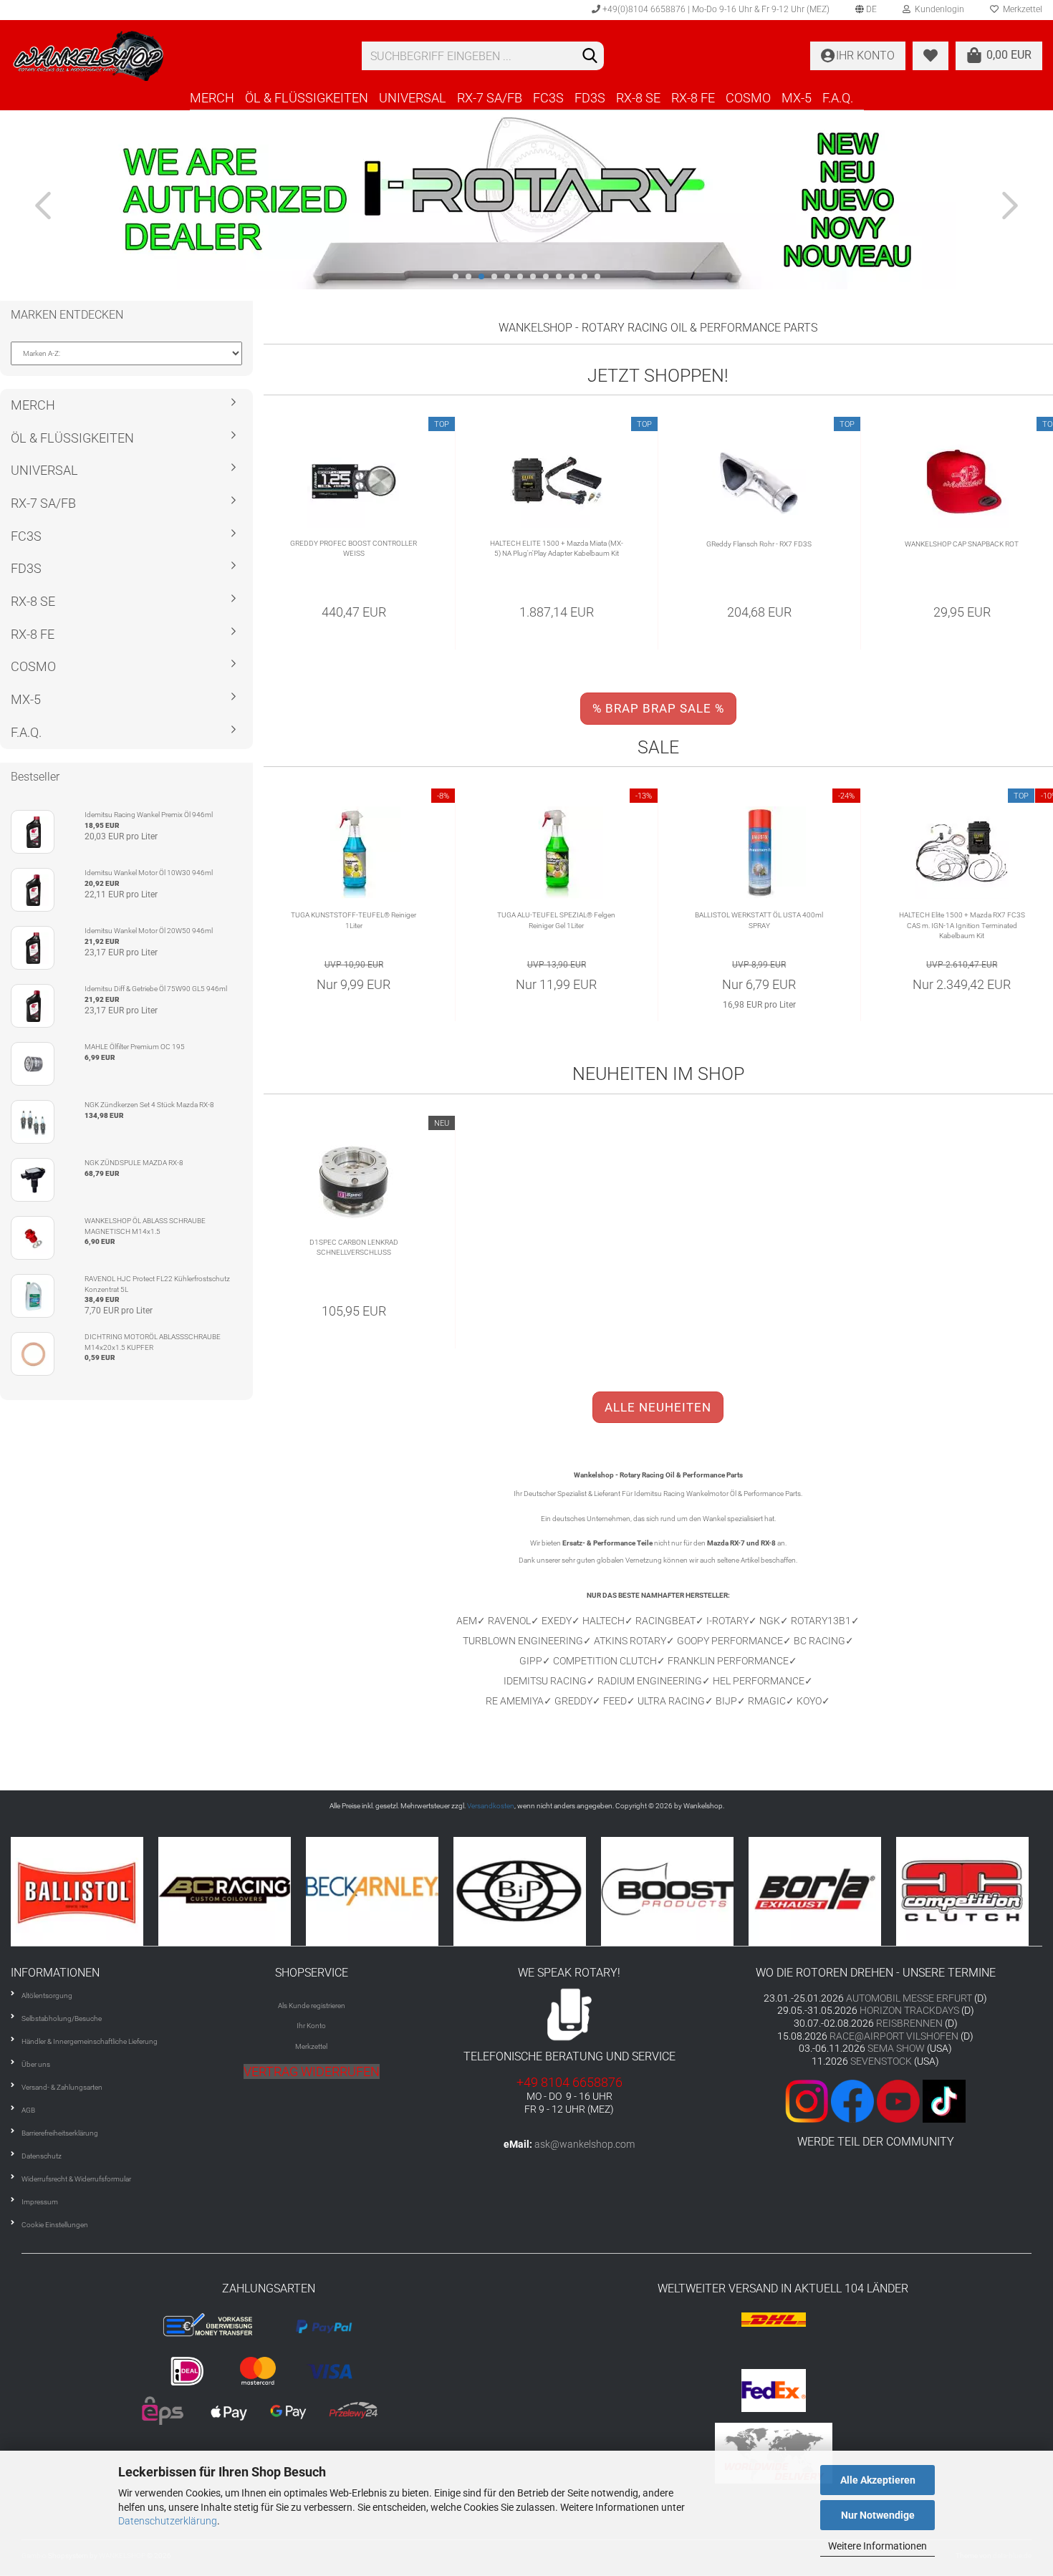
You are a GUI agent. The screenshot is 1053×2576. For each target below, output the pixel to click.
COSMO (748, 98)
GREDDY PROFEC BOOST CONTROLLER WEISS (354, 548)
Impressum (40, 2202)
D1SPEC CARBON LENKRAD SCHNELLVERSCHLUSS (354, 1247)
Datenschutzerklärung (168, 2521)
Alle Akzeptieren (878, 2480)
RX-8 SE (638, 98)
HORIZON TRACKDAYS (909, 2010)
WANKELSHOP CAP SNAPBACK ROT (962, 544)
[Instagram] (808, 2100)
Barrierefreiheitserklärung (60, 2133)
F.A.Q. (838, 98)
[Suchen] (590, 57)
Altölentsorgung (47, 1996)
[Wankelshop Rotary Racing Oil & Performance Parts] (175, 56)
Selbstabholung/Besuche (62, 2018)
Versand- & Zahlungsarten (62, 2087)
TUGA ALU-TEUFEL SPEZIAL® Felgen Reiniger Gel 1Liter (556, 920)
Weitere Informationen (877, 2546)
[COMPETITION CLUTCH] (822, 1891)
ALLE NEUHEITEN (658, 1407)
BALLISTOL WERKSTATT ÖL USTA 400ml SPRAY (759, 920)
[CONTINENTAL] (970, 1891)
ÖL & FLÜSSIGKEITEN (307, 98)
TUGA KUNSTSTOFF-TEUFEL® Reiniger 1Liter (354, 920)
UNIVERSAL (413, 98)
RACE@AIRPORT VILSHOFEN (895, 2036)
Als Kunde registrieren (312, 2006)
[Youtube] (897, 2100)
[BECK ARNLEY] (232, 1891)
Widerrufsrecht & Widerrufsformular (76, 2179)
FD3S (590, 98)
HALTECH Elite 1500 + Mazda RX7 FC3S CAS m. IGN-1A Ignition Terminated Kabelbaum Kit (962, 925)
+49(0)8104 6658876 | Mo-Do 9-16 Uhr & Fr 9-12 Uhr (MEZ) (715, 9)
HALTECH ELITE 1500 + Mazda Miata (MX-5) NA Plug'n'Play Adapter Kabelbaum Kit (557, 548)
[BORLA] (675, 1891)
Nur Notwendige (878, 2515)
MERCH (212, 98)
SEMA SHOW (896, 2048)
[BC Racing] (85, 1891)
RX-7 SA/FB (490, 98)
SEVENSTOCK (881, 2061)
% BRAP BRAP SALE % (658, 708)
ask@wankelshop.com (585, 2144)
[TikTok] (944, 2100)
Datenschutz (42, 2156)
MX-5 (797, 98)
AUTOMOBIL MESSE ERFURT (909, 1998)
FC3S (548, 98)
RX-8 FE (693, 98)
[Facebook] (852, 2100)
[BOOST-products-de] (527, 1891)
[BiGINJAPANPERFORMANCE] (380, 1891)
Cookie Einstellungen (55, 2225)
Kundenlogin (937, 9)
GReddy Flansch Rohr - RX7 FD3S (759, 544)
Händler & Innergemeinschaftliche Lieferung (90, 2041)
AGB (28, 2110)
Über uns (36, 2064)
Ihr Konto (311, 2026)
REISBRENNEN (909, 2023)
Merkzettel (311, 2046)
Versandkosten (491, 1806)
